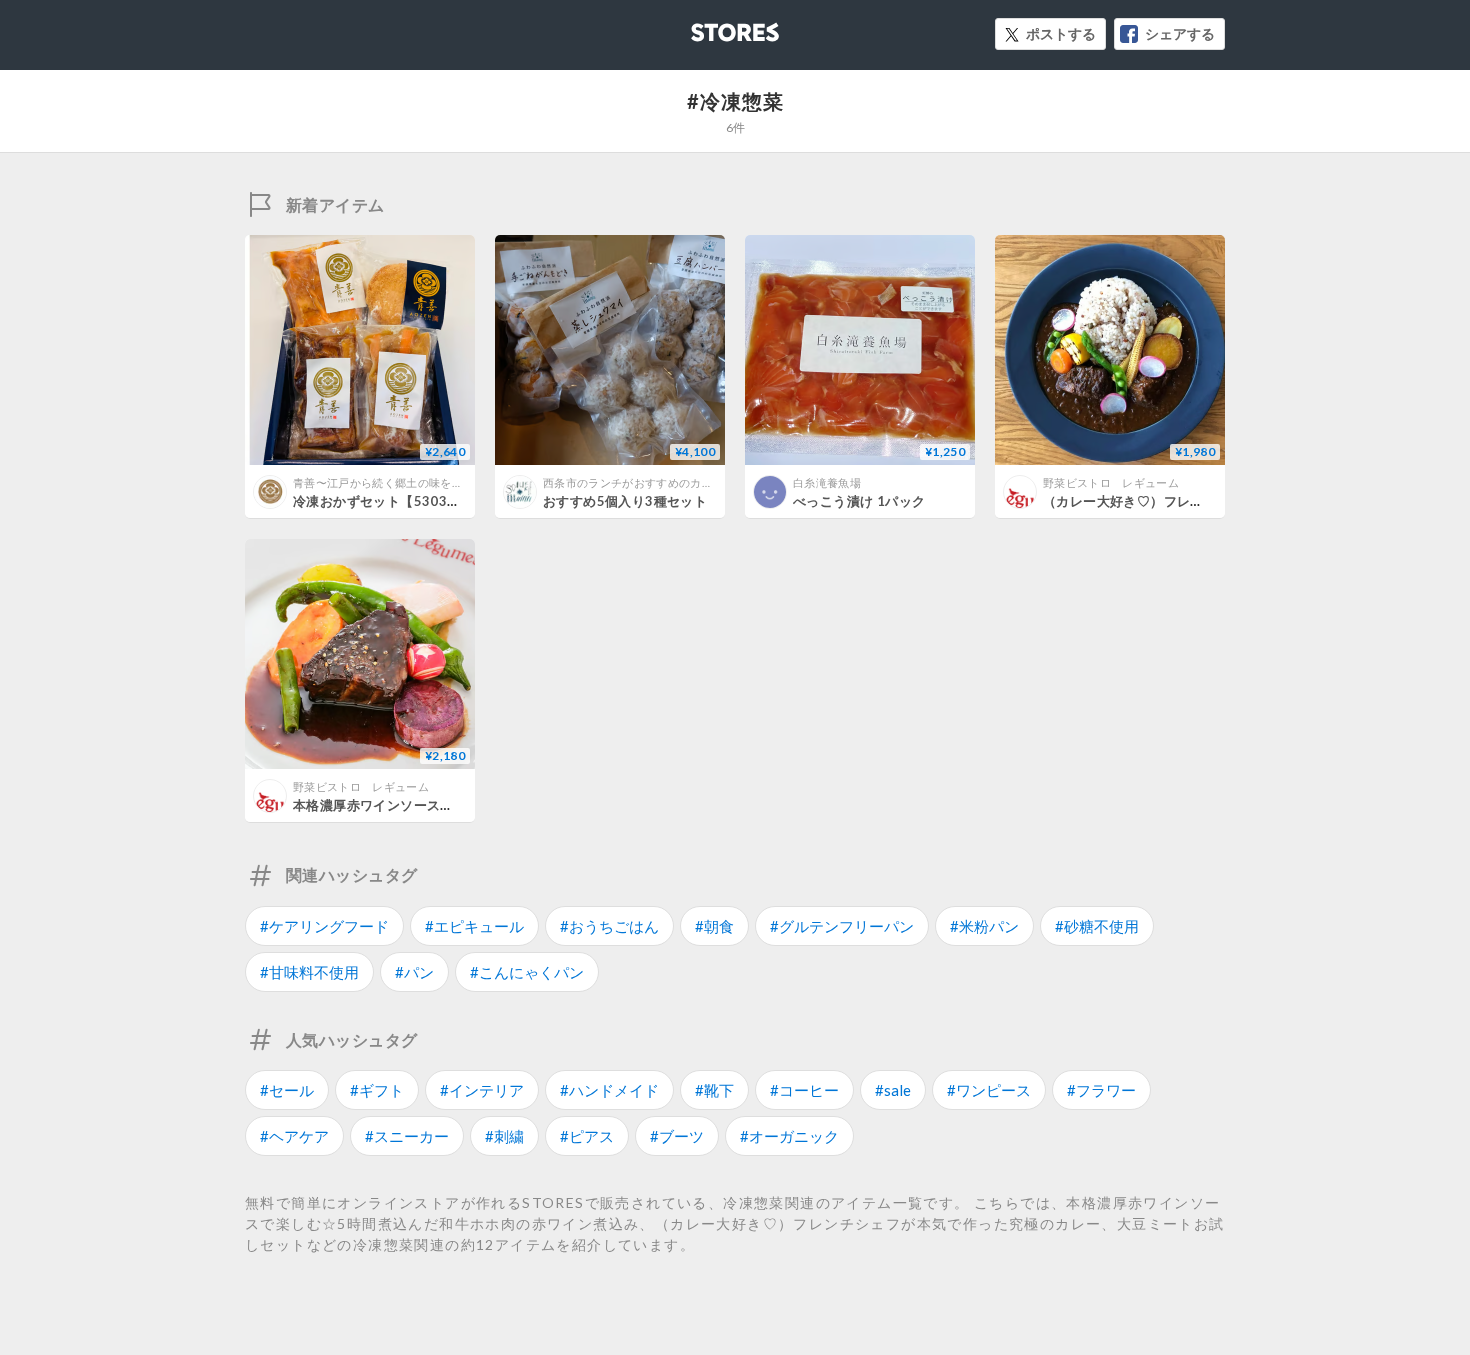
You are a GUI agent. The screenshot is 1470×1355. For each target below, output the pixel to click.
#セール (287, 1090)
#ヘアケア (294, 1136)
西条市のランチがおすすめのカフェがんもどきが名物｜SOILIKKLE (712, 482)
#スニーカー (407, 1136)
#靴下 (714, 1090)
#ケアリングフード (324, 926)
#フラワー (1101, 1090)
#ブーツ (677, 1136)
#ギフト (377, 1090)
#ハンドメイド (609, 1090)
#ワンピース (989, 1090)
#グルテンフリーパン (842, 926)
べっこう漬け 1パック (859, 501)
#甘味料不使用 (309, 972)
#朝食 (714, 926)
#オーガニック (789, 1136)
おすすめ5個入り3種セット (625, 501)
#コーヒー (804, 1090)
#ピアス (587, 1136)
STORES (702, 26)
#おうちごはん (609, 926)
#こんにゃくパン (527, 972)
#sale (893, 1090)
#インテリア (482, 1090)
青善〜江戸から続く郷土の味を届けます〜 (400, 482)
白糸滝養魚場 (827, 482)
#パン (414, 972)
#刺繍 (504, 1136)
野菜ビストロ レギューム (1111, 482)
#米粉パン (984, 926)
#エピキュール (474, 926)
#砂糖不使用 (1097, 926)
